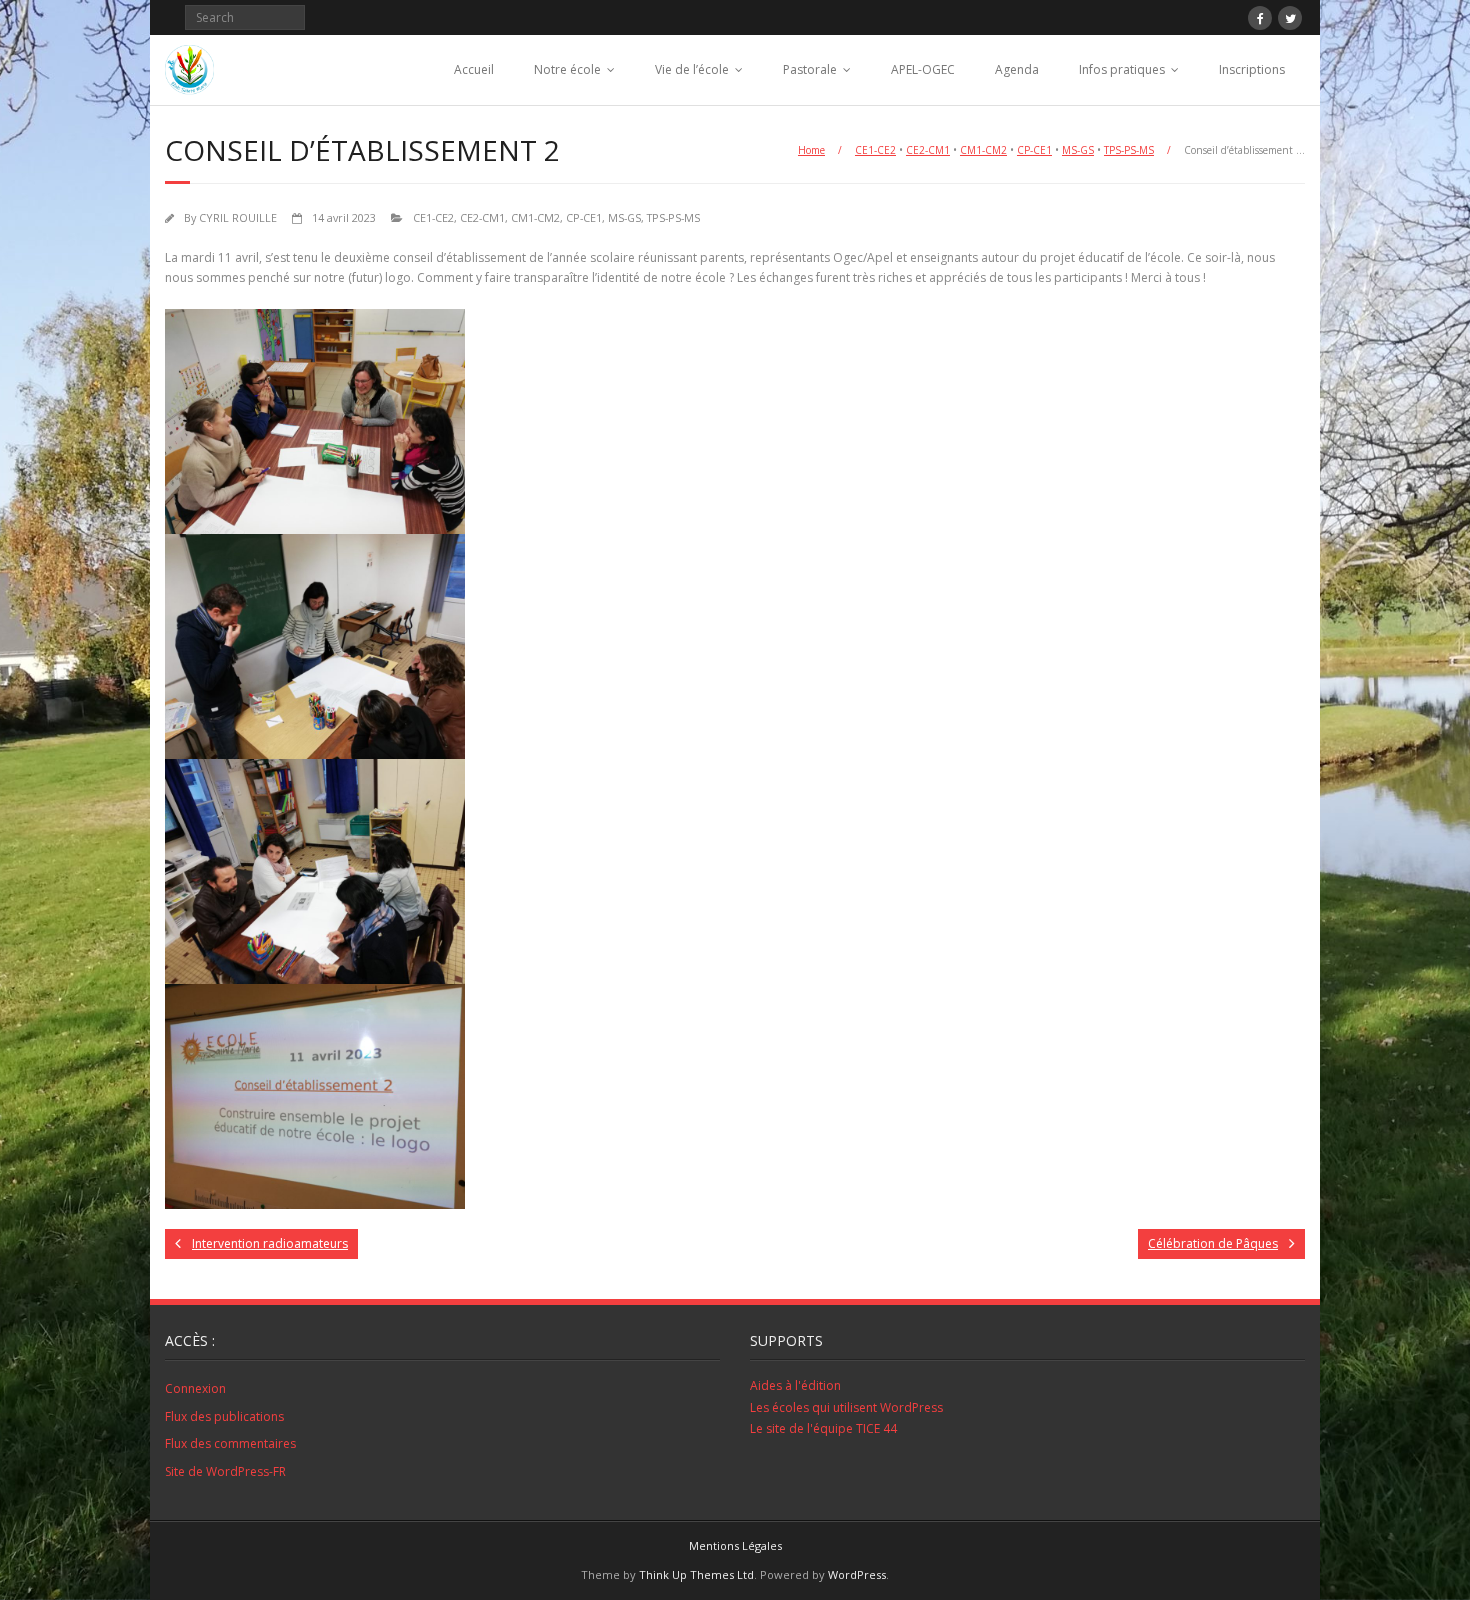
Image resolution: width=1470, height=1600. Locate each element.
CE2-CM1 (928, 150)
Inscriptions (1252, 69)
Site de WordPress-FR (225, 1471)
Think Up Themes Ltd (696, 1574)
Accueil (474, 69)
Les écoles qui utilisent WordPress (846, 1407)
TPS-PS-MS (1129, 150)
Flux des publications (224, 1416)
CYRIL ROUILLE (238, 217)
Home (811, 150)
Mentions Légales (735, 1545)
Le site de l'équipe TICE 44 (823, 1428)
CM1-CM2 (983, 150)
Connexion (195, 1388)
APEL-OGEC (923, 69)
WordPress (857, 1574)
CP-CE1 (1034, 150)
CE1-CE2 (875, 150)
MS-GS (1078, 150)
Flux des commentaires (230, 1443)
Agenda (1017, 69)
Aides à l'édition (795, 1385)
